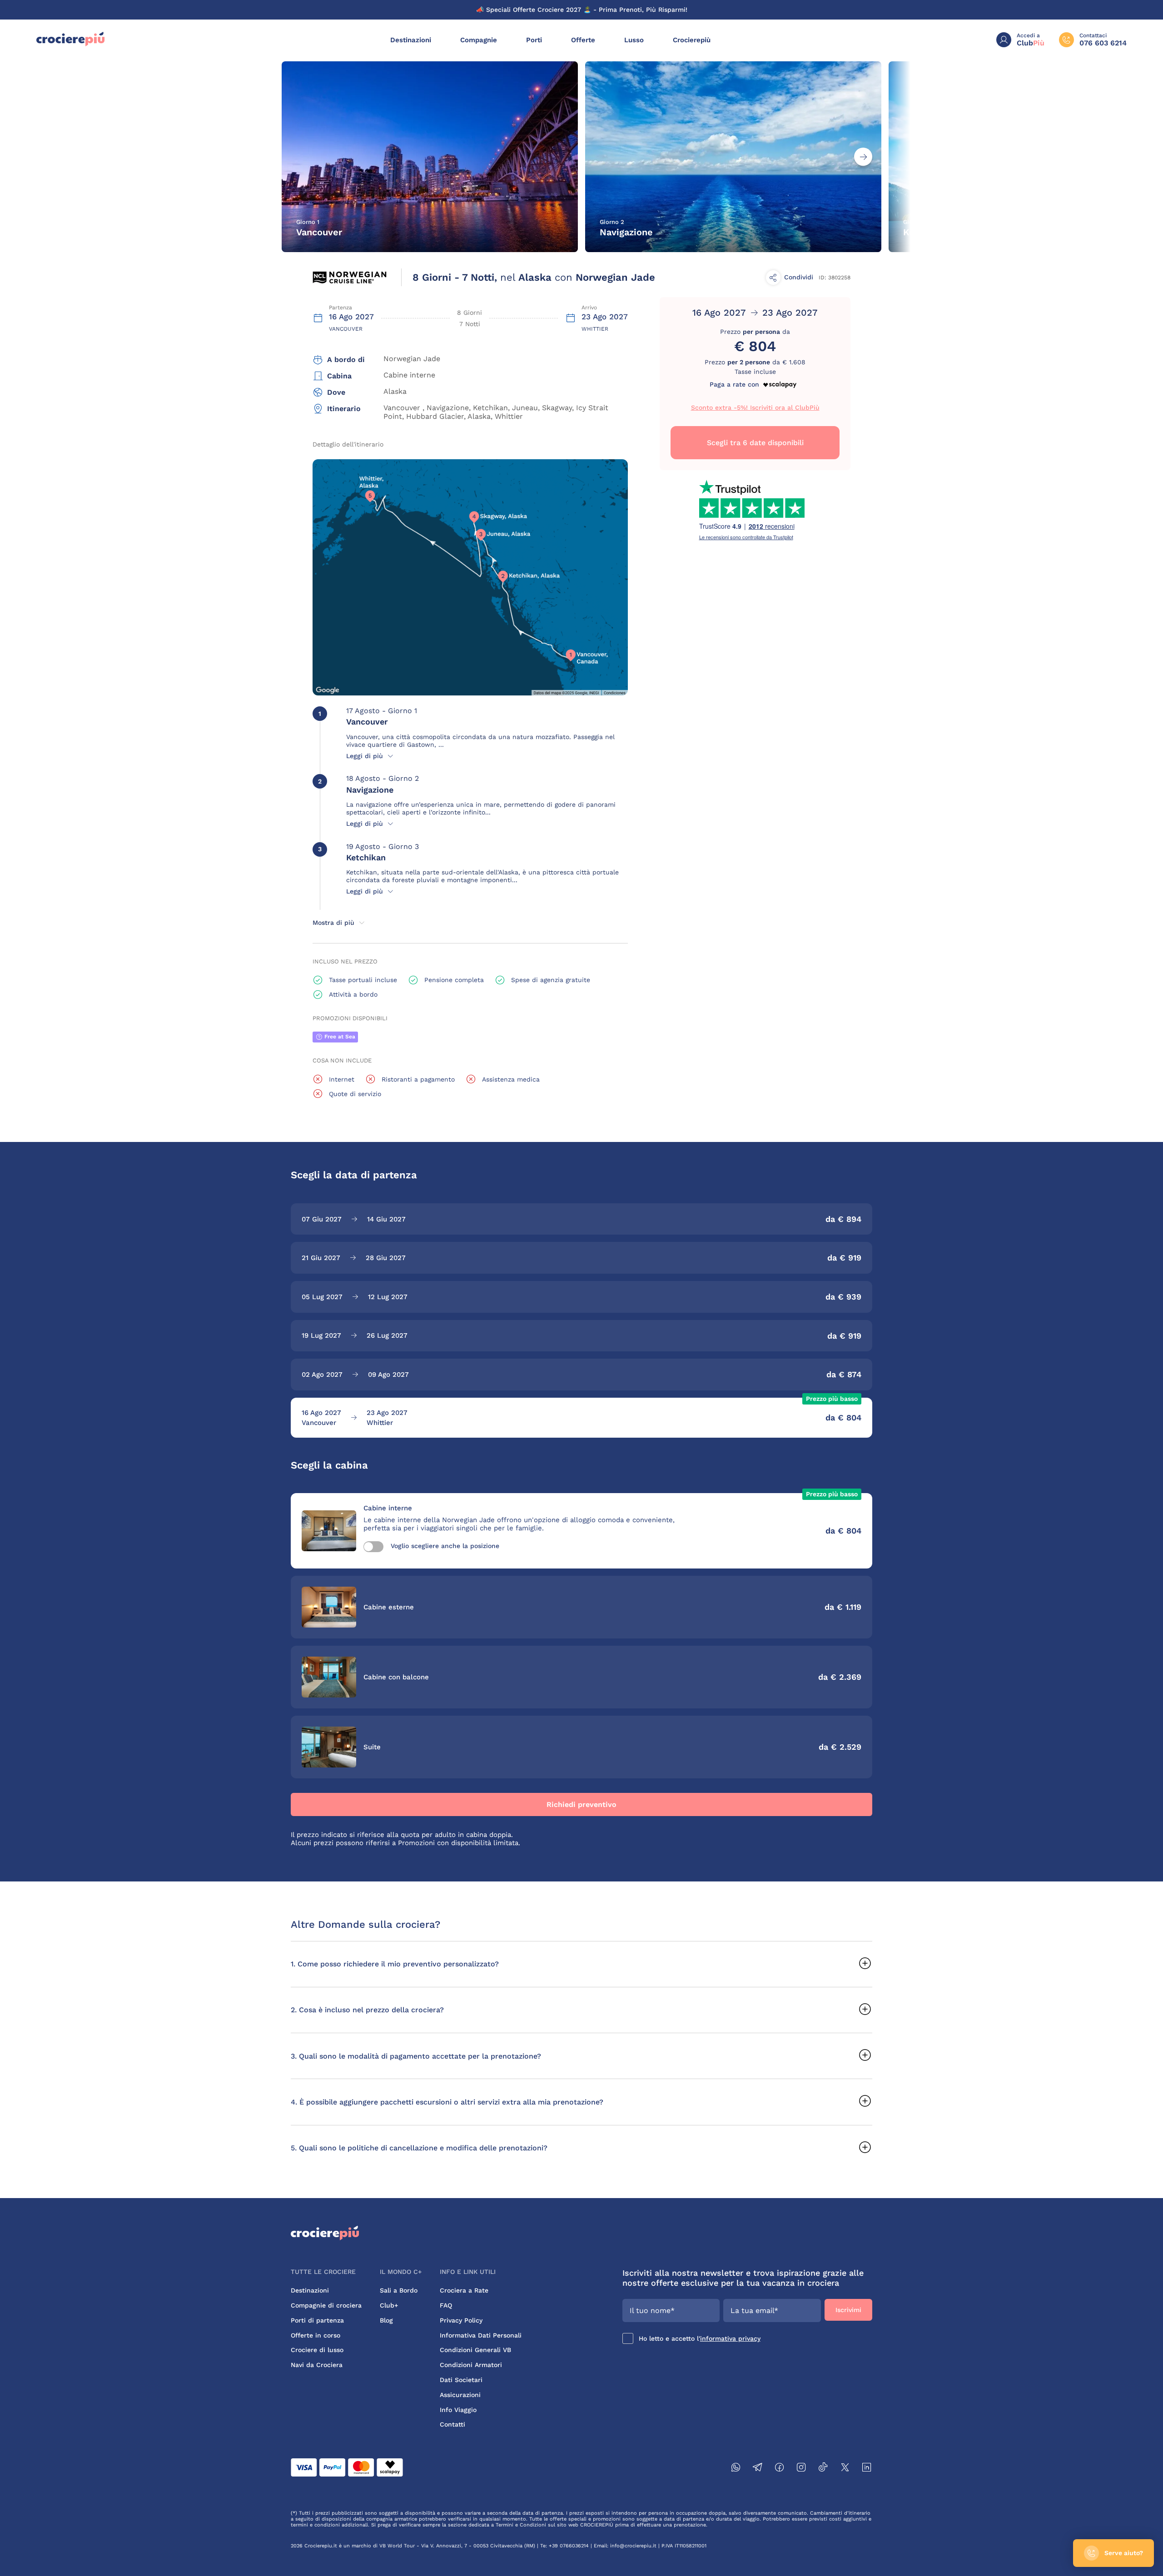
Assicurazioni (460, 2395)
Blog (386, 2320)
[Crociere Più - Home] (70, 44)
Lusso (634, 40)
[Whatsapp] (736, 2469)
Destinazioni (411, 40)
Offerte (583, 40)
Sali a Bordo (399, 2290)
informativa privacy (730, 2338)
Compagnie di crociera (326, 2305)
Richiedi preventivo (581, 1804)
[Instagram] (801, 2469)
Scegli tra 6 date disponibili (755, 443)
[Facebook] (780, 2469)
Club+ (389, 2305)
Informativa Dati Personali (481, 2335)
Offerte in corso (316, 2335)
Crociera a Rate (464, 2290)
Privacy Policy (461, 2320)
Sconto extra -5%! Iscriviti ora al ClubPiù (755, 407)
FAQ (446, 2305)
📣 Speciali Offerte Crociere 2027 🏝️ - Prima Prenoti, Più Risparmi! (582, 10)
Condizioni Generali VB (475, 2350)
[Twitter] (845, 2469)
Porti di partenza (317, 2320)
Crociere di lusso (317, 2350)
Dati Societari (461, 2380)
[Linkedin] (867, 2469)
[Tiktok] (823, 2469)
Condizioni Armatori (471, 2365)
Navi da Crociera (317, 2365)
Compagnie (479, 40)
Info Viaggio (458, 2410)
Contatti (452, 2424)
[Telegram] (758, 2469)
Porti (534, 40)
